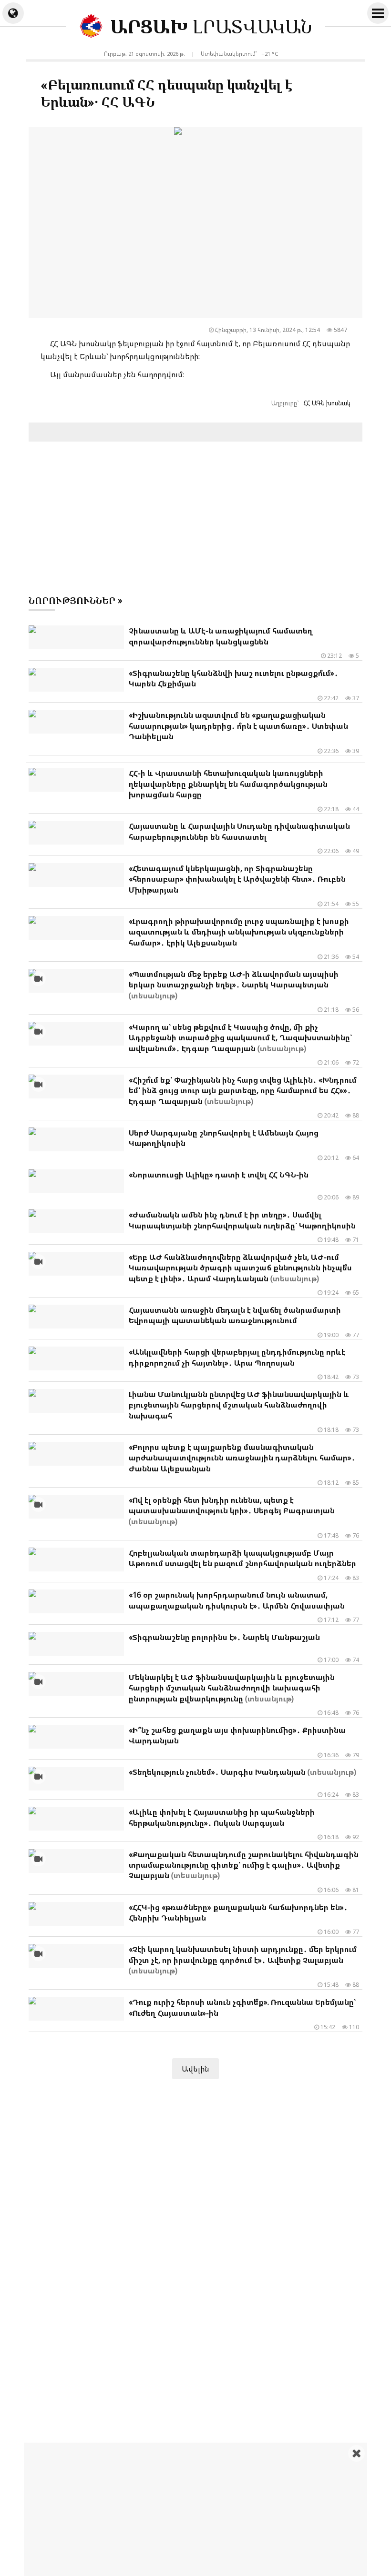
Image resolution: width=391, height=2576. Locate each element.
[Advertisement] (207, 2509)
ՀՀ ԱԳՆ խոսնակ (327, 403)
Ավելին (195, 2069)
